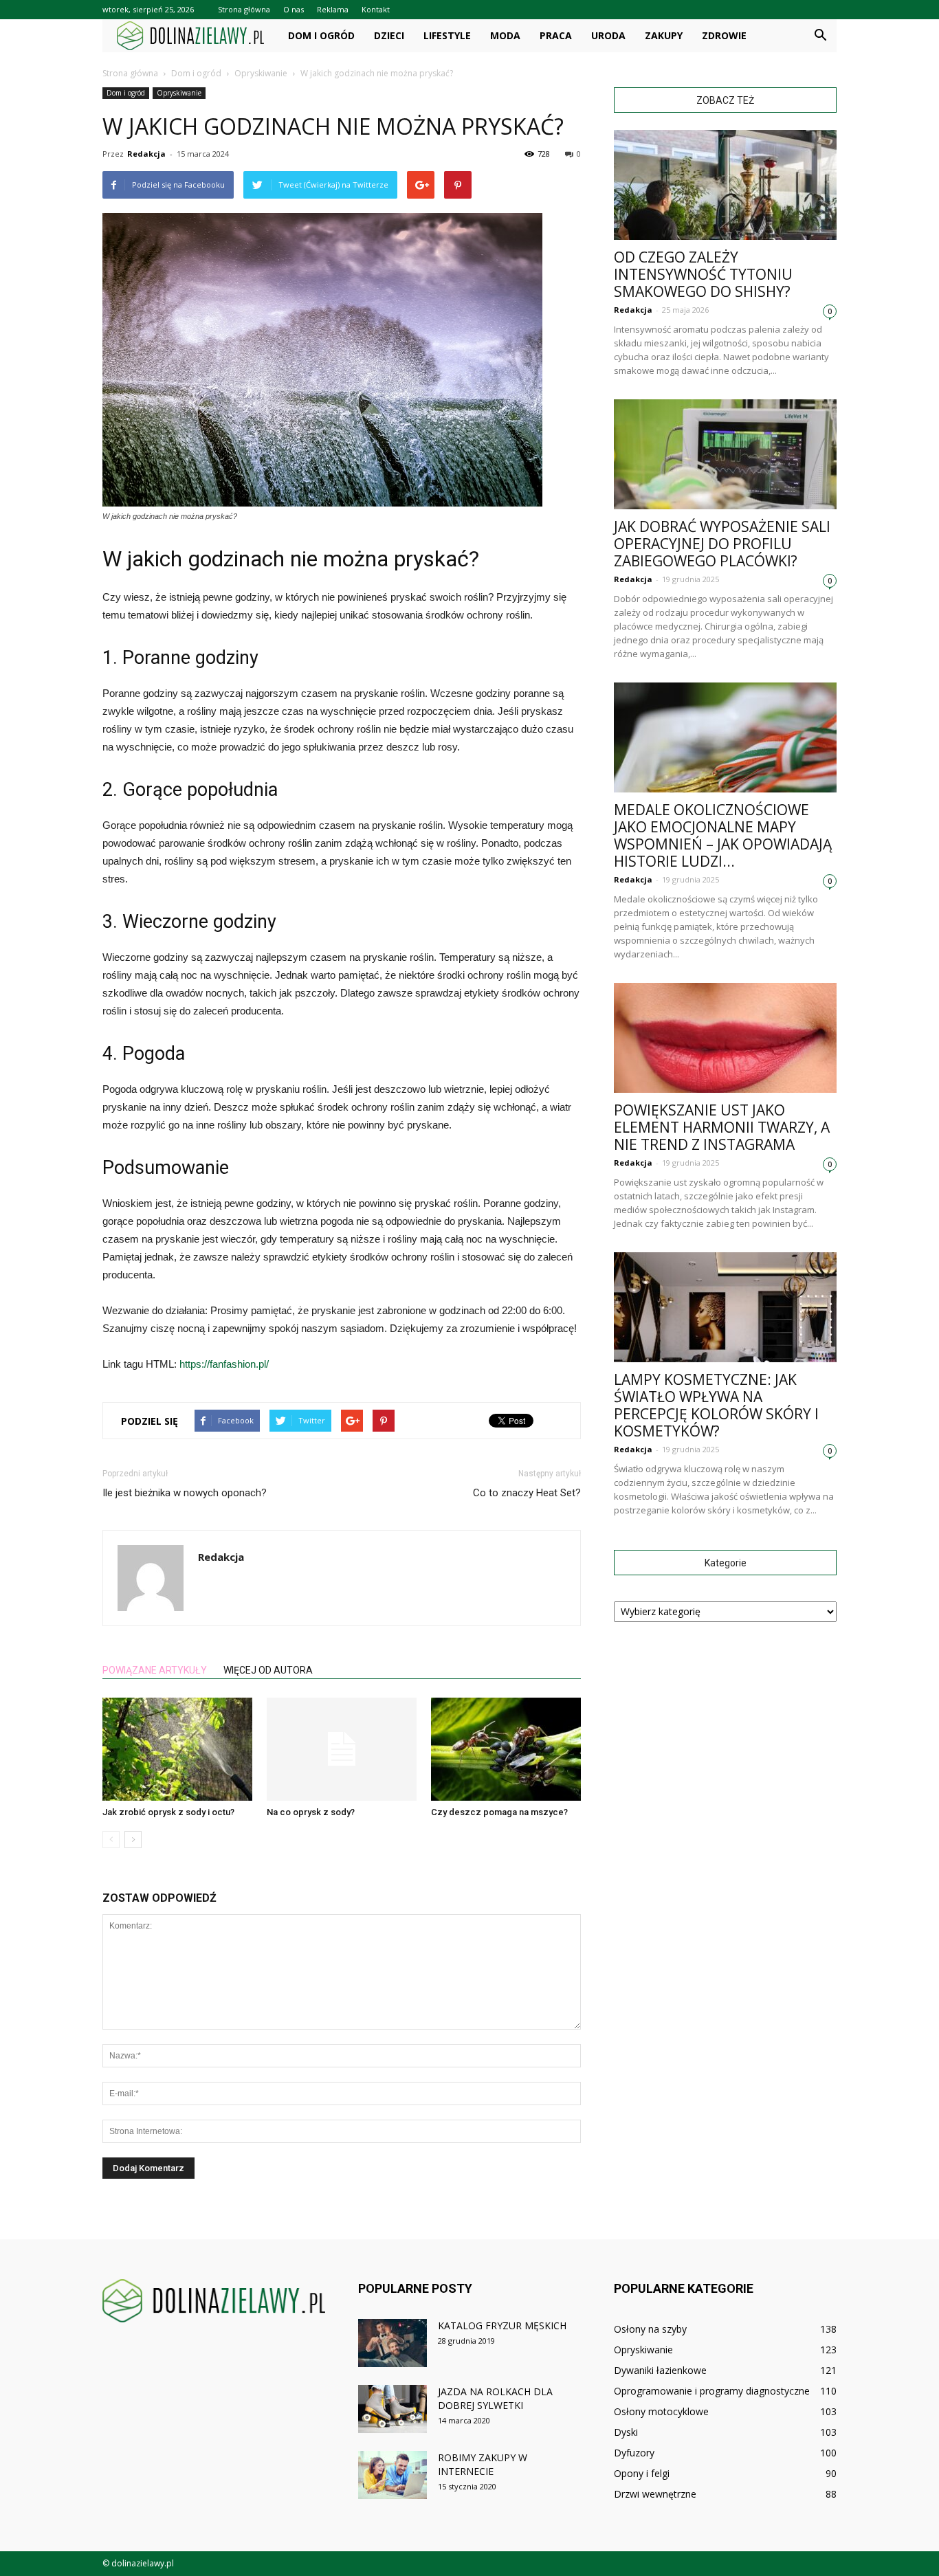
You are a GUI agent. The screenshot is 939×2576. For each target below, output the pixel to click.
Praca (556, 35)
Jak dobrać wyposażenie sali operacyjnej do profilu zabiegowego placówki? (722, 544)
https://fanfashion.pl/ (224, 1364)
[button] (820, 36)
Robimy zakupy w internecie (483, 2464)
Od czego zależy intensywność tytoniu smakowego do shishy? (703, 274)
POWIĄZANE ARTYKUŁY (155, 1670)
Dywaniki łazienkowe (660, 2370)
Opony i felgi (642, 2473)
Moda (505, 35)
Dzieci (389, 35)
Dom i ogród (321, 35)
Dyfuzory (634, 2453)
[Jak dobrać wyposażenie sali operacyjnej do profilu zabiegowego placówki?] (725, 454)
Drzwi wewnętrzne (655, 2494)
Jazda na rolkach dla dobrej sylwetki (495, 2398)
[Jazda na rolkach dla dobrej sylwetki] (393, 2409)
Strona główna (244, 9)
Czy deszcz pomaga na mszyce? (499, 1812)
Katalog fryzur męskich (502, 2325)
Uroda (608, 35)
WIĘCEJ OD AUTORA (268, 1670)
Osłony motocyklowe (661, 2411)
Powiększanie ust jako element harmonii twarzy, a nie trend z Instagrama (722, 1127)
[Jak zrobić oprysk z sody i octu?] (177, 1749)
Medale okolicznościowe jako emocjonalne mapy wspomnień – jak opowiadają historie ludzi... (723, 835)
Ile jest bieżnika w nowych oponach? (185, 1493)
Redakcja (146, 154)
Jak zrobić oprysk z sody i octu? (168, 1812)
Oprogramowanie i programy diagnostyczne (712, 2391)
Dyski (626, 2432)
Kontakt (376, 9)
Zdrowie (724, 35)
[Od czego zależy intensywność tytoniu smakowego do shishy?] (725, 185)
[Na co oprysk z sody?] (342, 1749)
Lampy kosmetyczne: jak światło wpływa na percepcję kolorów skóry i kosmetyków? (716, 1405)
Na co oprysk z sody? (311, 1812)
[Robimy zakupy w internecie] (393, 2475)
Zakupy (664, 35)
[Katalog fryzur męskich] (393, 2343)
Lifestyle (447, 35)
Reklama (333, 9)
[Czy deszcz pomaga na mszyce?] (506, 1749)
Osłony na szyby (650, 2329)
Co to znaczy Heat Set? (527, 1493)
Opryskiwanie (179, 93)
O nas (294, 9)
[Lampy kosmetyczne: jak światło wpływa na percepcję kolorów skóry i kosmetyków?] (725, 1307)
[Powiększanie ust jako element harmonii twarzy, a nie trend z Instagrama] (725, 1038)
